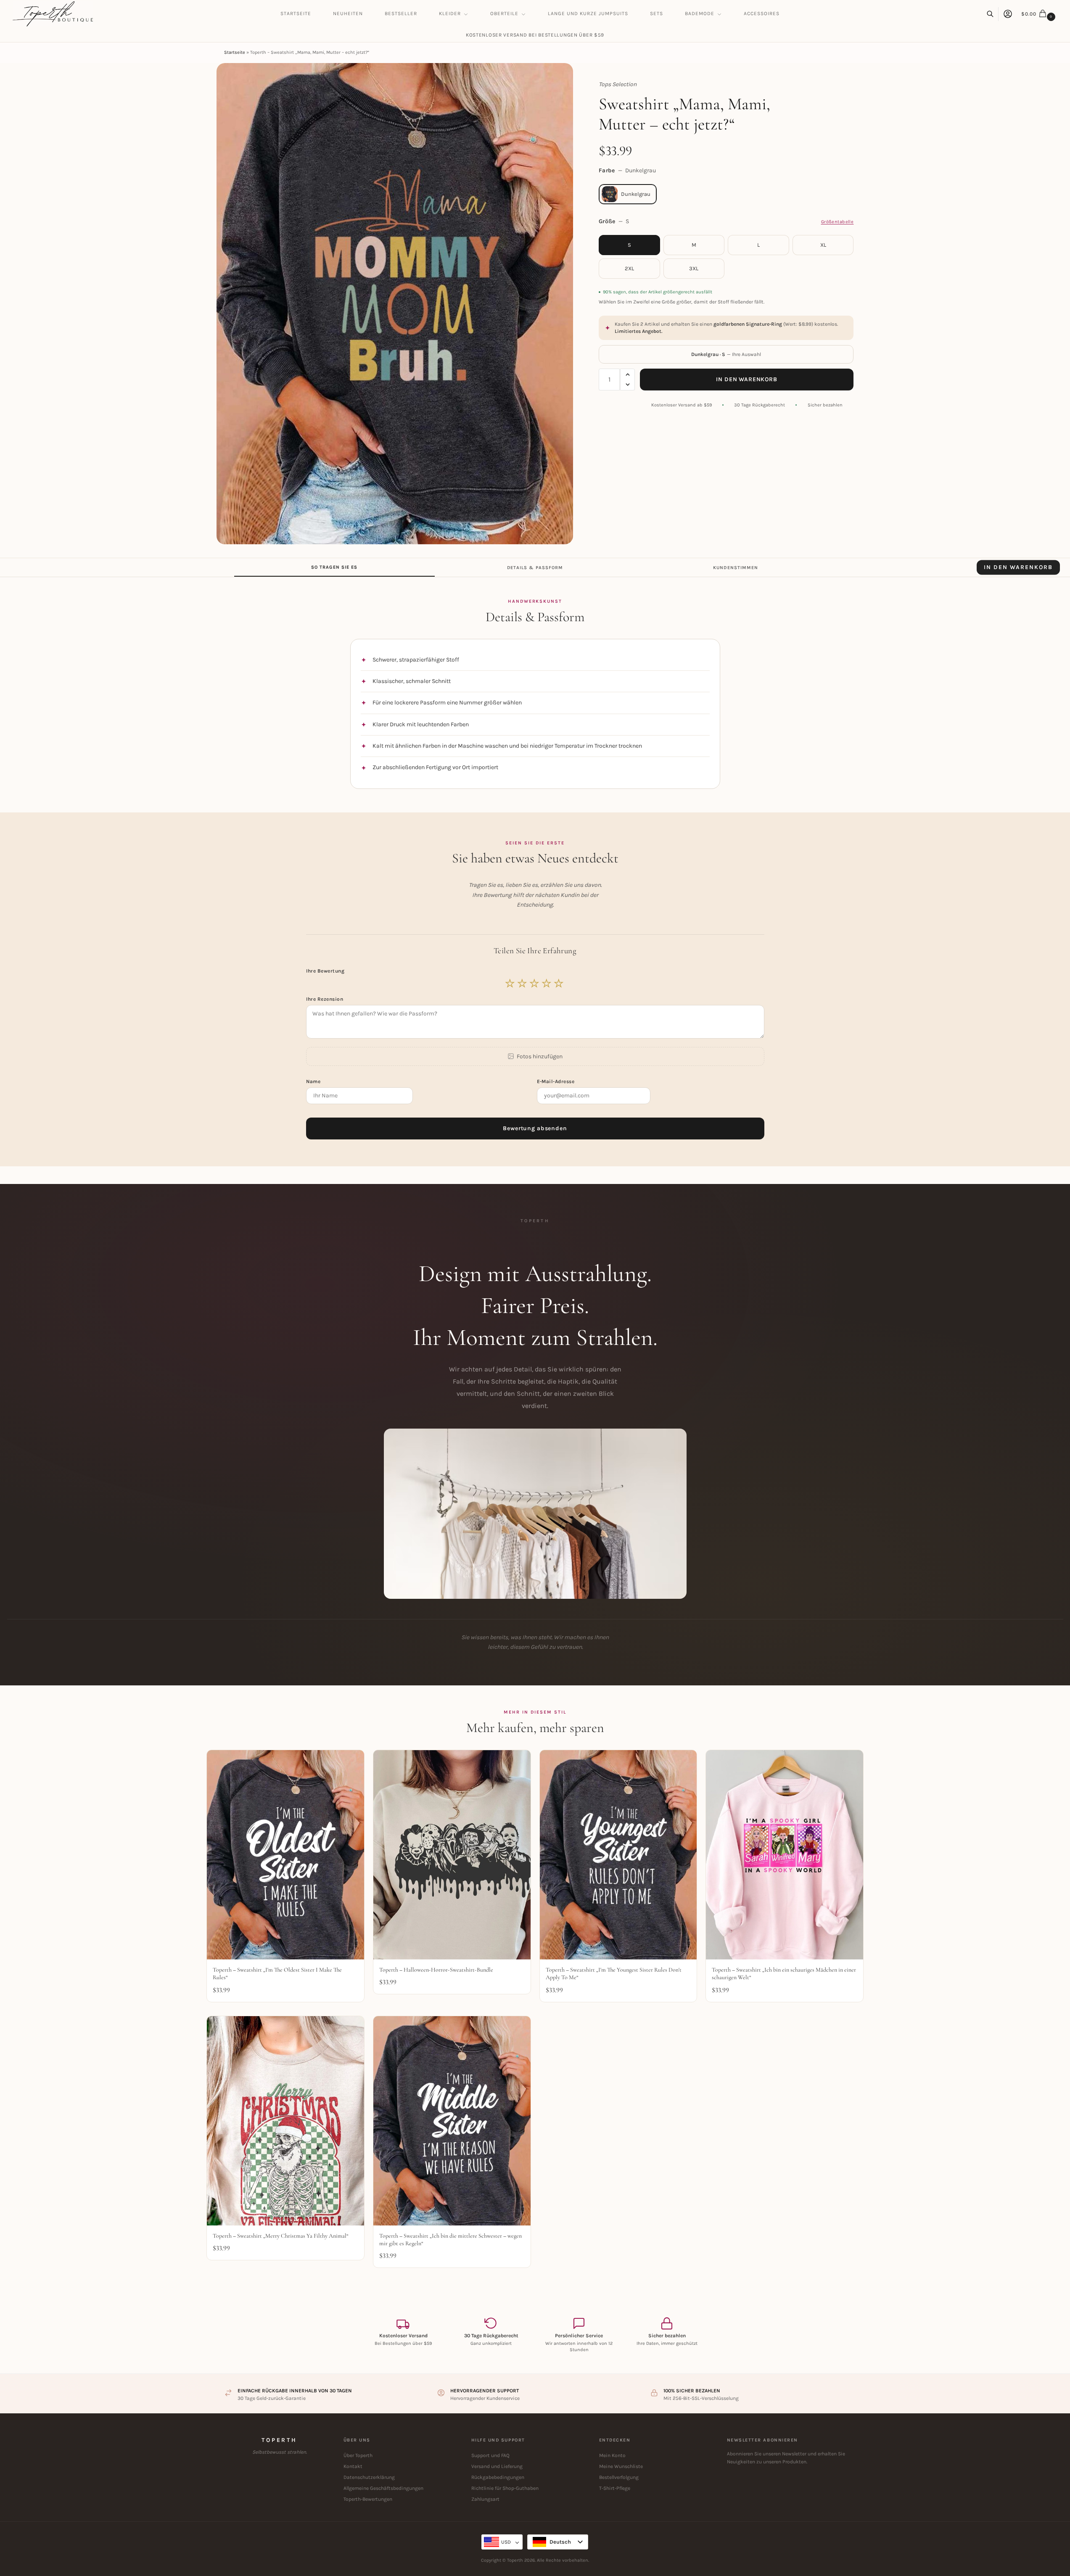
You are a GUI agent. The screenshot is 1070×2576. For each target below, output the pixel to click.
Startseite (235, 52)
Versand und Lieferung (497, 2466)
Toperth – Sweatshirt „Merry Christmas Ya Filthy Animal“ (281, 2236)
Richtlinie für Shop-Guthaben (505, 2488)
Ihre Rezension (325, 999)
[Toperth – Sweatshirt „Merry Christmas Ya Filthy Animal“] (285, 2121)
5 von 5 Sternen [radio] (559, 983)
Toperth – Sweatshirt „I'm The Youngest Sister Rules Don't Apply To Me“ (614, 1974)
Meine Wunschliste (621, 2466)
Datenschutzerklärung (369, 2477)
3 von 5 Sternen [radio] (535, 983)
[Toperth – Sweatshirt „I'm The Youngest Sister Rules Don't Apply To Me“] (618, 1855)
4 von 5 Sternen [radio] (547, 983)
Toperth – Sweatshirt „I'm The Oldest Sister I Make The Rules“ (277, 1974)
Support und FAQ (490, 2455)
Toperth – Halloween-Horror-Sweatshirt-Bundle (436, 1970)
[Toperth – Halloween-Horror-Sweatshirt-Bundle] (452, 1855)
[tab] (334, 567)
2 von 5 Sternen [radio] (523, 983)
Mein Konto (612, 2455)
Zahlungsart (485, 2499)
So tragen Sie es (334, 567)
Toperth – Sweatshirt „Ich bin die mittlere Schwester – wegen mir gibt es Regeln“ (450, 2240)
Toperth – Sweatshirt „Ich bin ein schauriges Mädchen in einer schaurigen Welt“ (784, 1974)
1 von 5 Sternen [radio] (510, 983)
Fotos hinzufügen (540, 1056)
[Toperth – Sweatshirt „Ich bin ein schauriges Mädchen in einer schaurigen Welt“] (785, 1855)
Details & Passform (535, 567)
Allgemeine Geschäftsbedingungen (383, 2488)
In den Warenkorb (746, 379)
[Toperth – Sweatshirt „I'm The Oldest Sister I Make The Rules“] (285, 1855)
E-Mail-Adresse (556, 1081)
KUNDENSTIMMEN (736, 567)
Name (314, 1081)
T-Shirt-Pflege (615, 2488)
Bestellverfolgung (619, 2477)
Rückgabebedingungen (498, 2477)
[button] (1039, 14)
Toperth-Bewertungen (368, 2499)
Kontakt (353, 2466)
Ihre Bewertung (326, 971)
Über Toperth (358, 2455)
